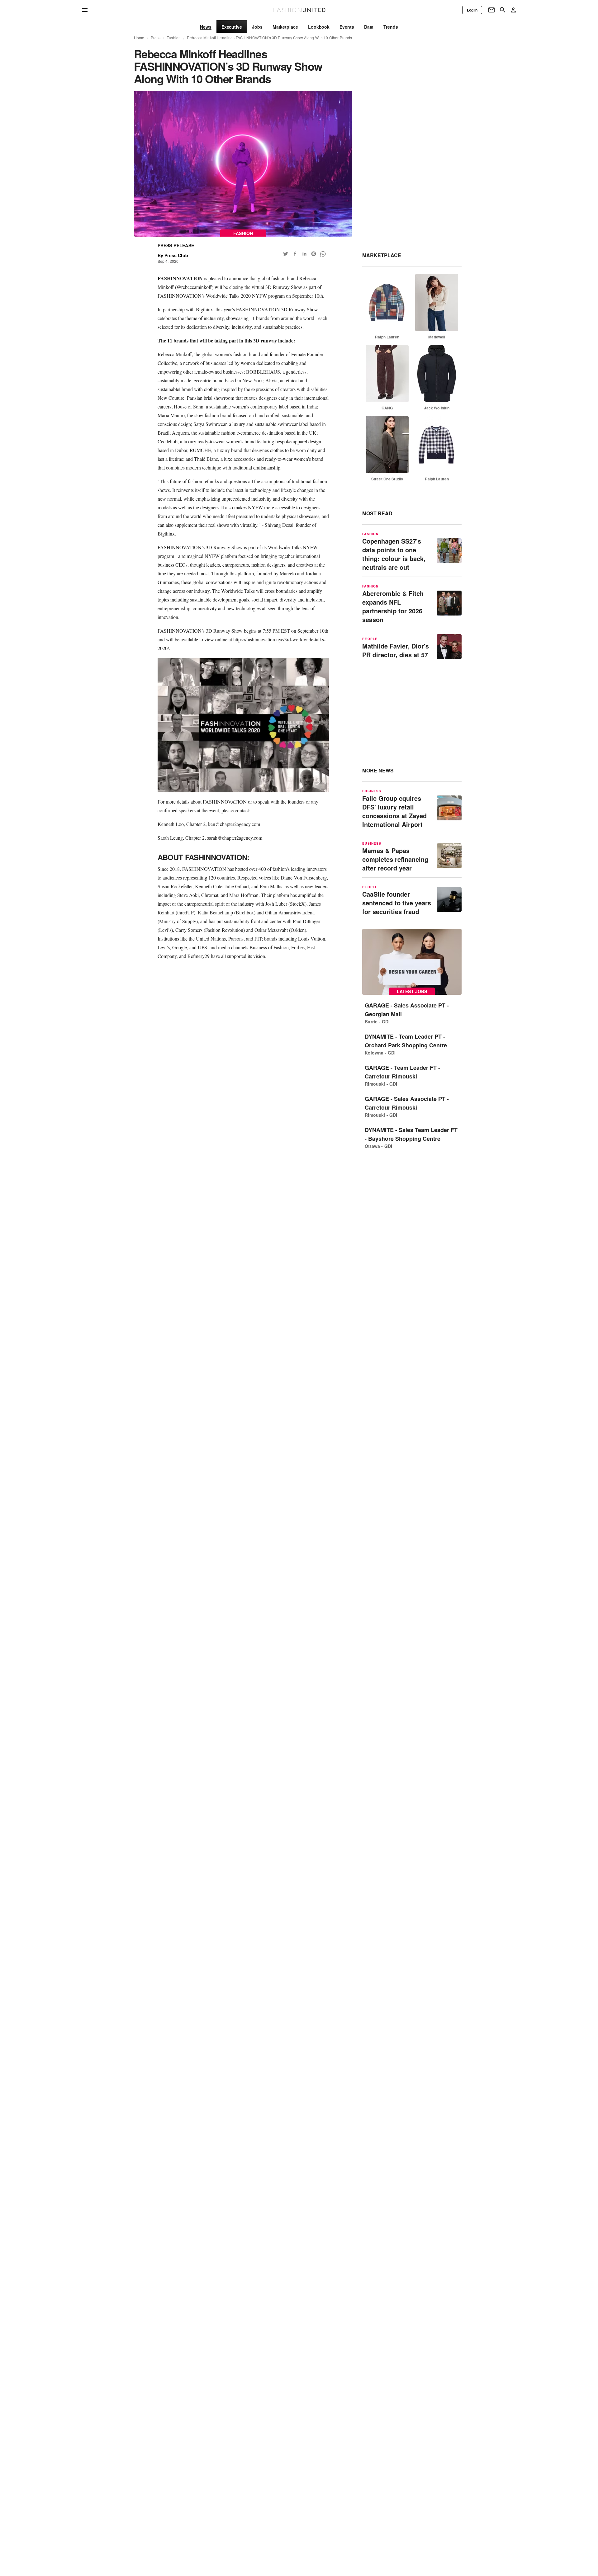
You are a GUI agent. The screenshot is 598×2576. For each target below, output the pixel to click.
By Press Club (173, 255)
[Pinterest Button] (314, 254)
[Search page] (503, 10)
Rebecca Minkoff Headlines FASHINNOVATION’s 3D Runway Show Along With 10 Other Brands (269, 38)
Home (139, 38)
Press (156, 38)
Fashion (174, 38)
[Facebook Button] (295, 254)
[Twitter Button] (286, 254)
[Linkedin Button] (304, 254)
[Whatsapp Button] (323, 254)
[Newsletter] (491, 10)
